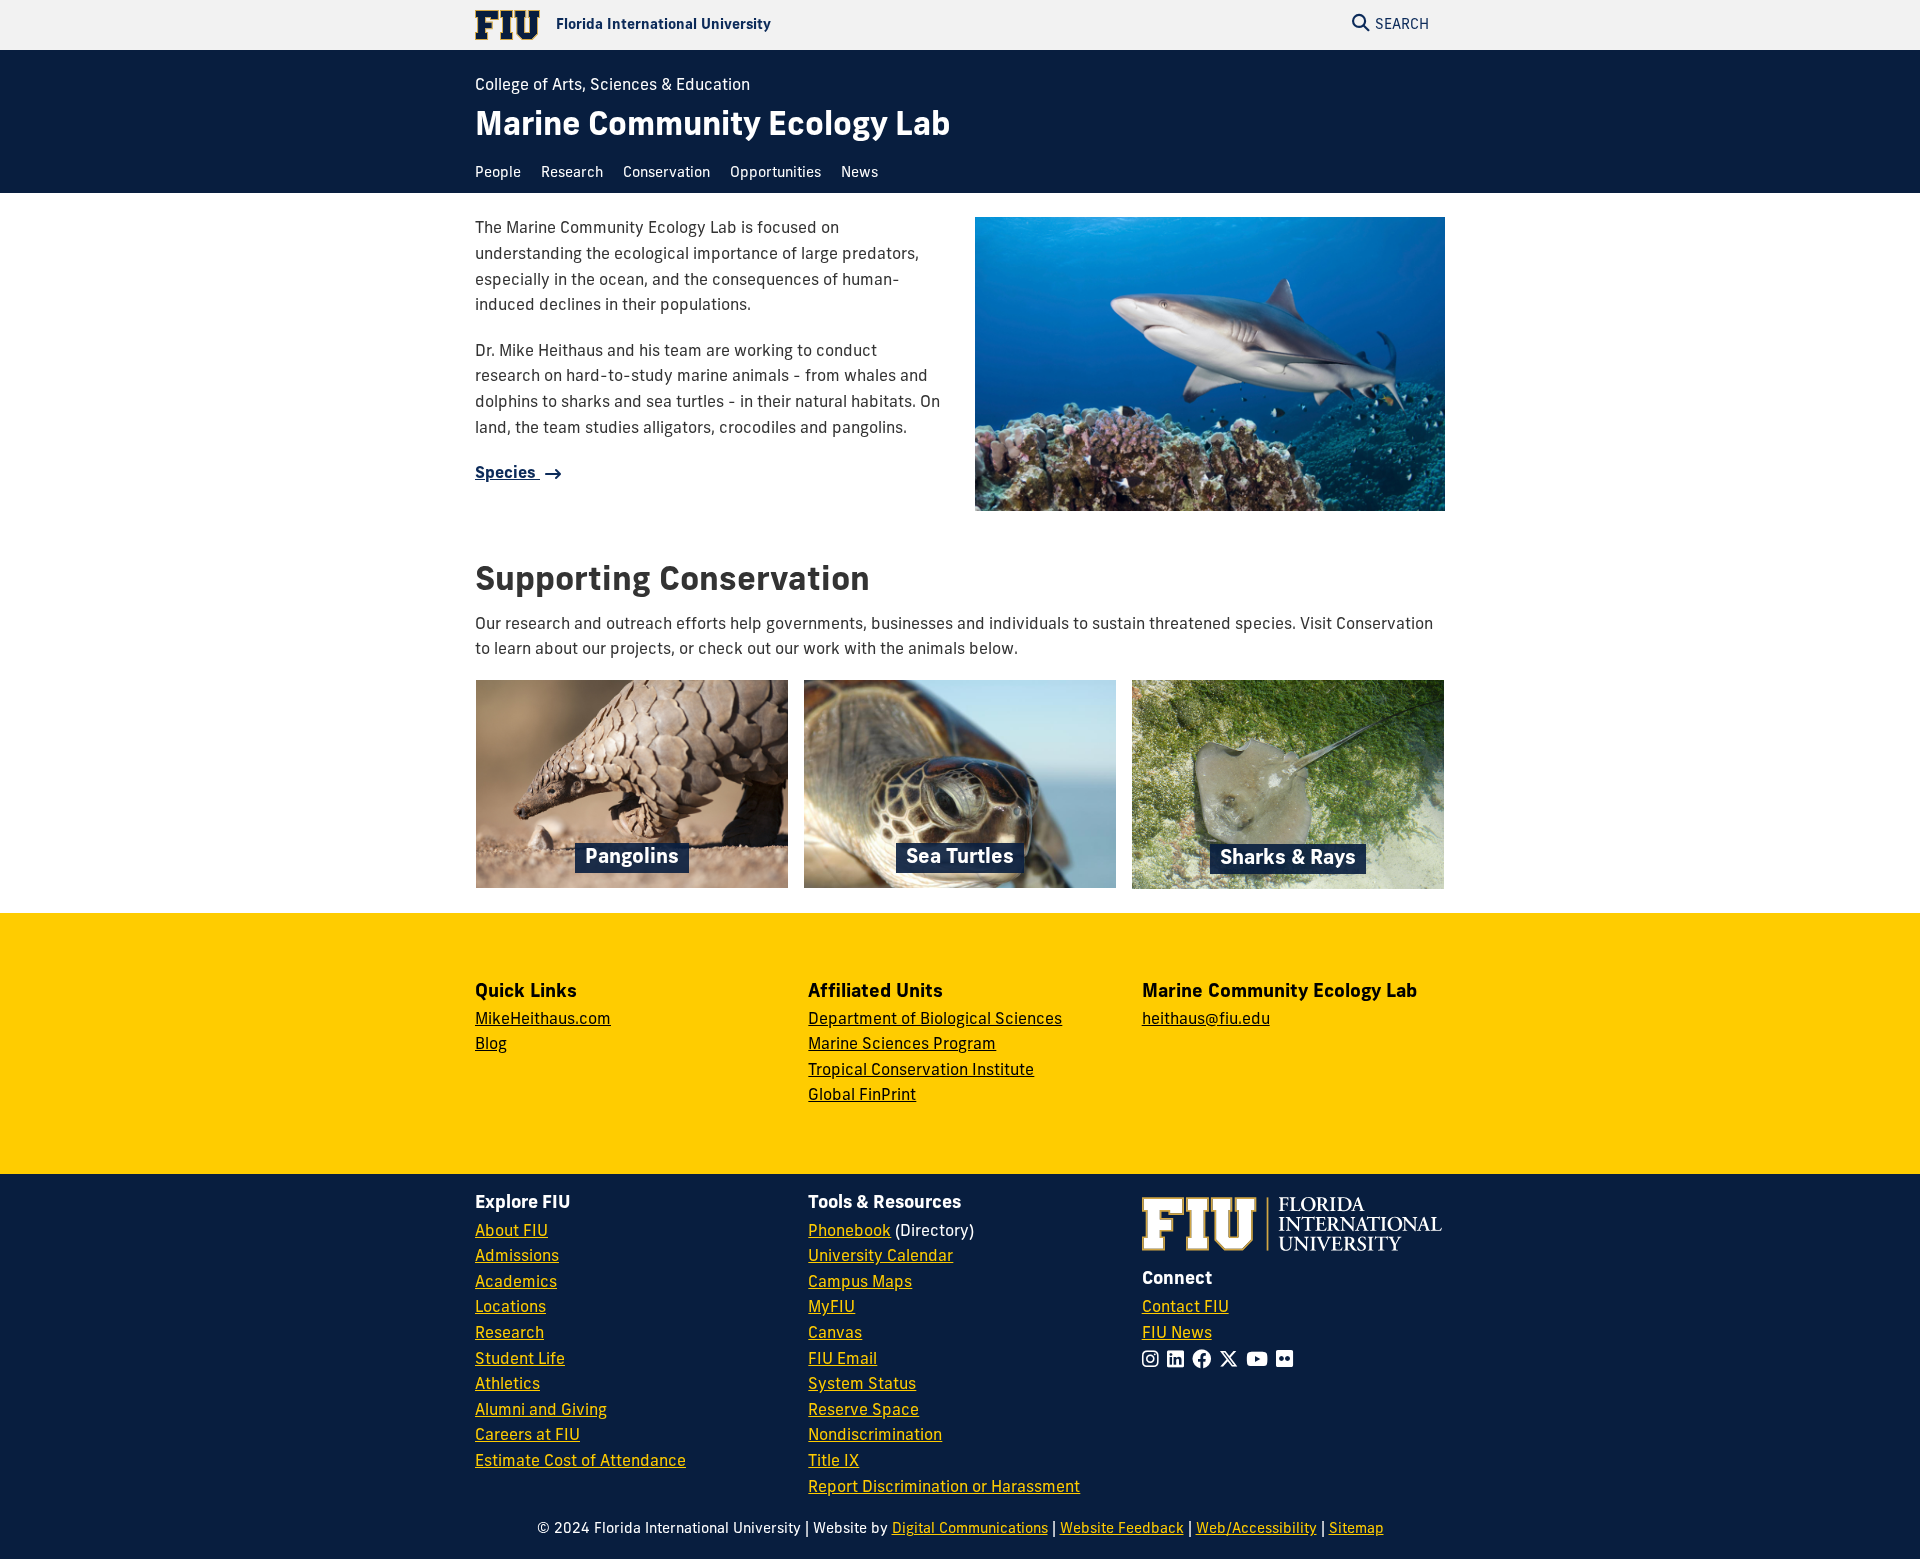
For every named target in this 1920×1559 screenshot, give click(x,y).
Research (509, 1334)
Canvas (835, 1334)
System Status (862, 1385)
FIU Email (842, 1360)
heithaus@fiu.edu (1206, 1020)
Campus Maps (860, 1283)
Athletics (507, 1385)
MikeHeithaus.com (543, 1020)
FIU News (1177, 1334)
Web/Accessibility (1256, 1529)
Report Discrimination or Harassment (944, 1488)
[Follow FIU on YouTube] (1261, 1361)
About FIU (511, 1232)
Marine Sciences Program (902, 1045)
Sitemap (1356, 1529)
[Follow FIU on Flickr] (1288, 1361)
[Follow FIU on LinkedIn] (1179, 1361)
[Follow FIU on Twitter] (1232, 1361)
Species (507, 474)
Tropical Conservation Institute (921, 1071)
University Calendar (880, 1257)
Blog (491, 1045)
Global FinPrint (862, 1096)
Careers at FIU (527, 1436)
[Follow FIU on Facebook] (1205, 1361)
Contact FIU (1185, 1308)
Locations (510, 1308)
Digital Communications (970, 1529)
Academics (516, 1283)
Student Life (520, 1360)
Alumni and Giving (541, 1411)
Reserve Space (863, 1411)
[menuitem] (503, 173)
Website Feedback (1122, 1529)
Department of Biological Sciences (935, 1020)
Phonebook (849, 1232)
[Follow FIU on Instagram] (1154, 1361)
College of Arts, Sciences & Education (612, 86)
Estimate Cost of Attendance (580, 1462)
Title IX (833, 1462)
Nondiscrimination (875, 1436)
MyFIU (831, 1308)
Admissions (517, 1257)
